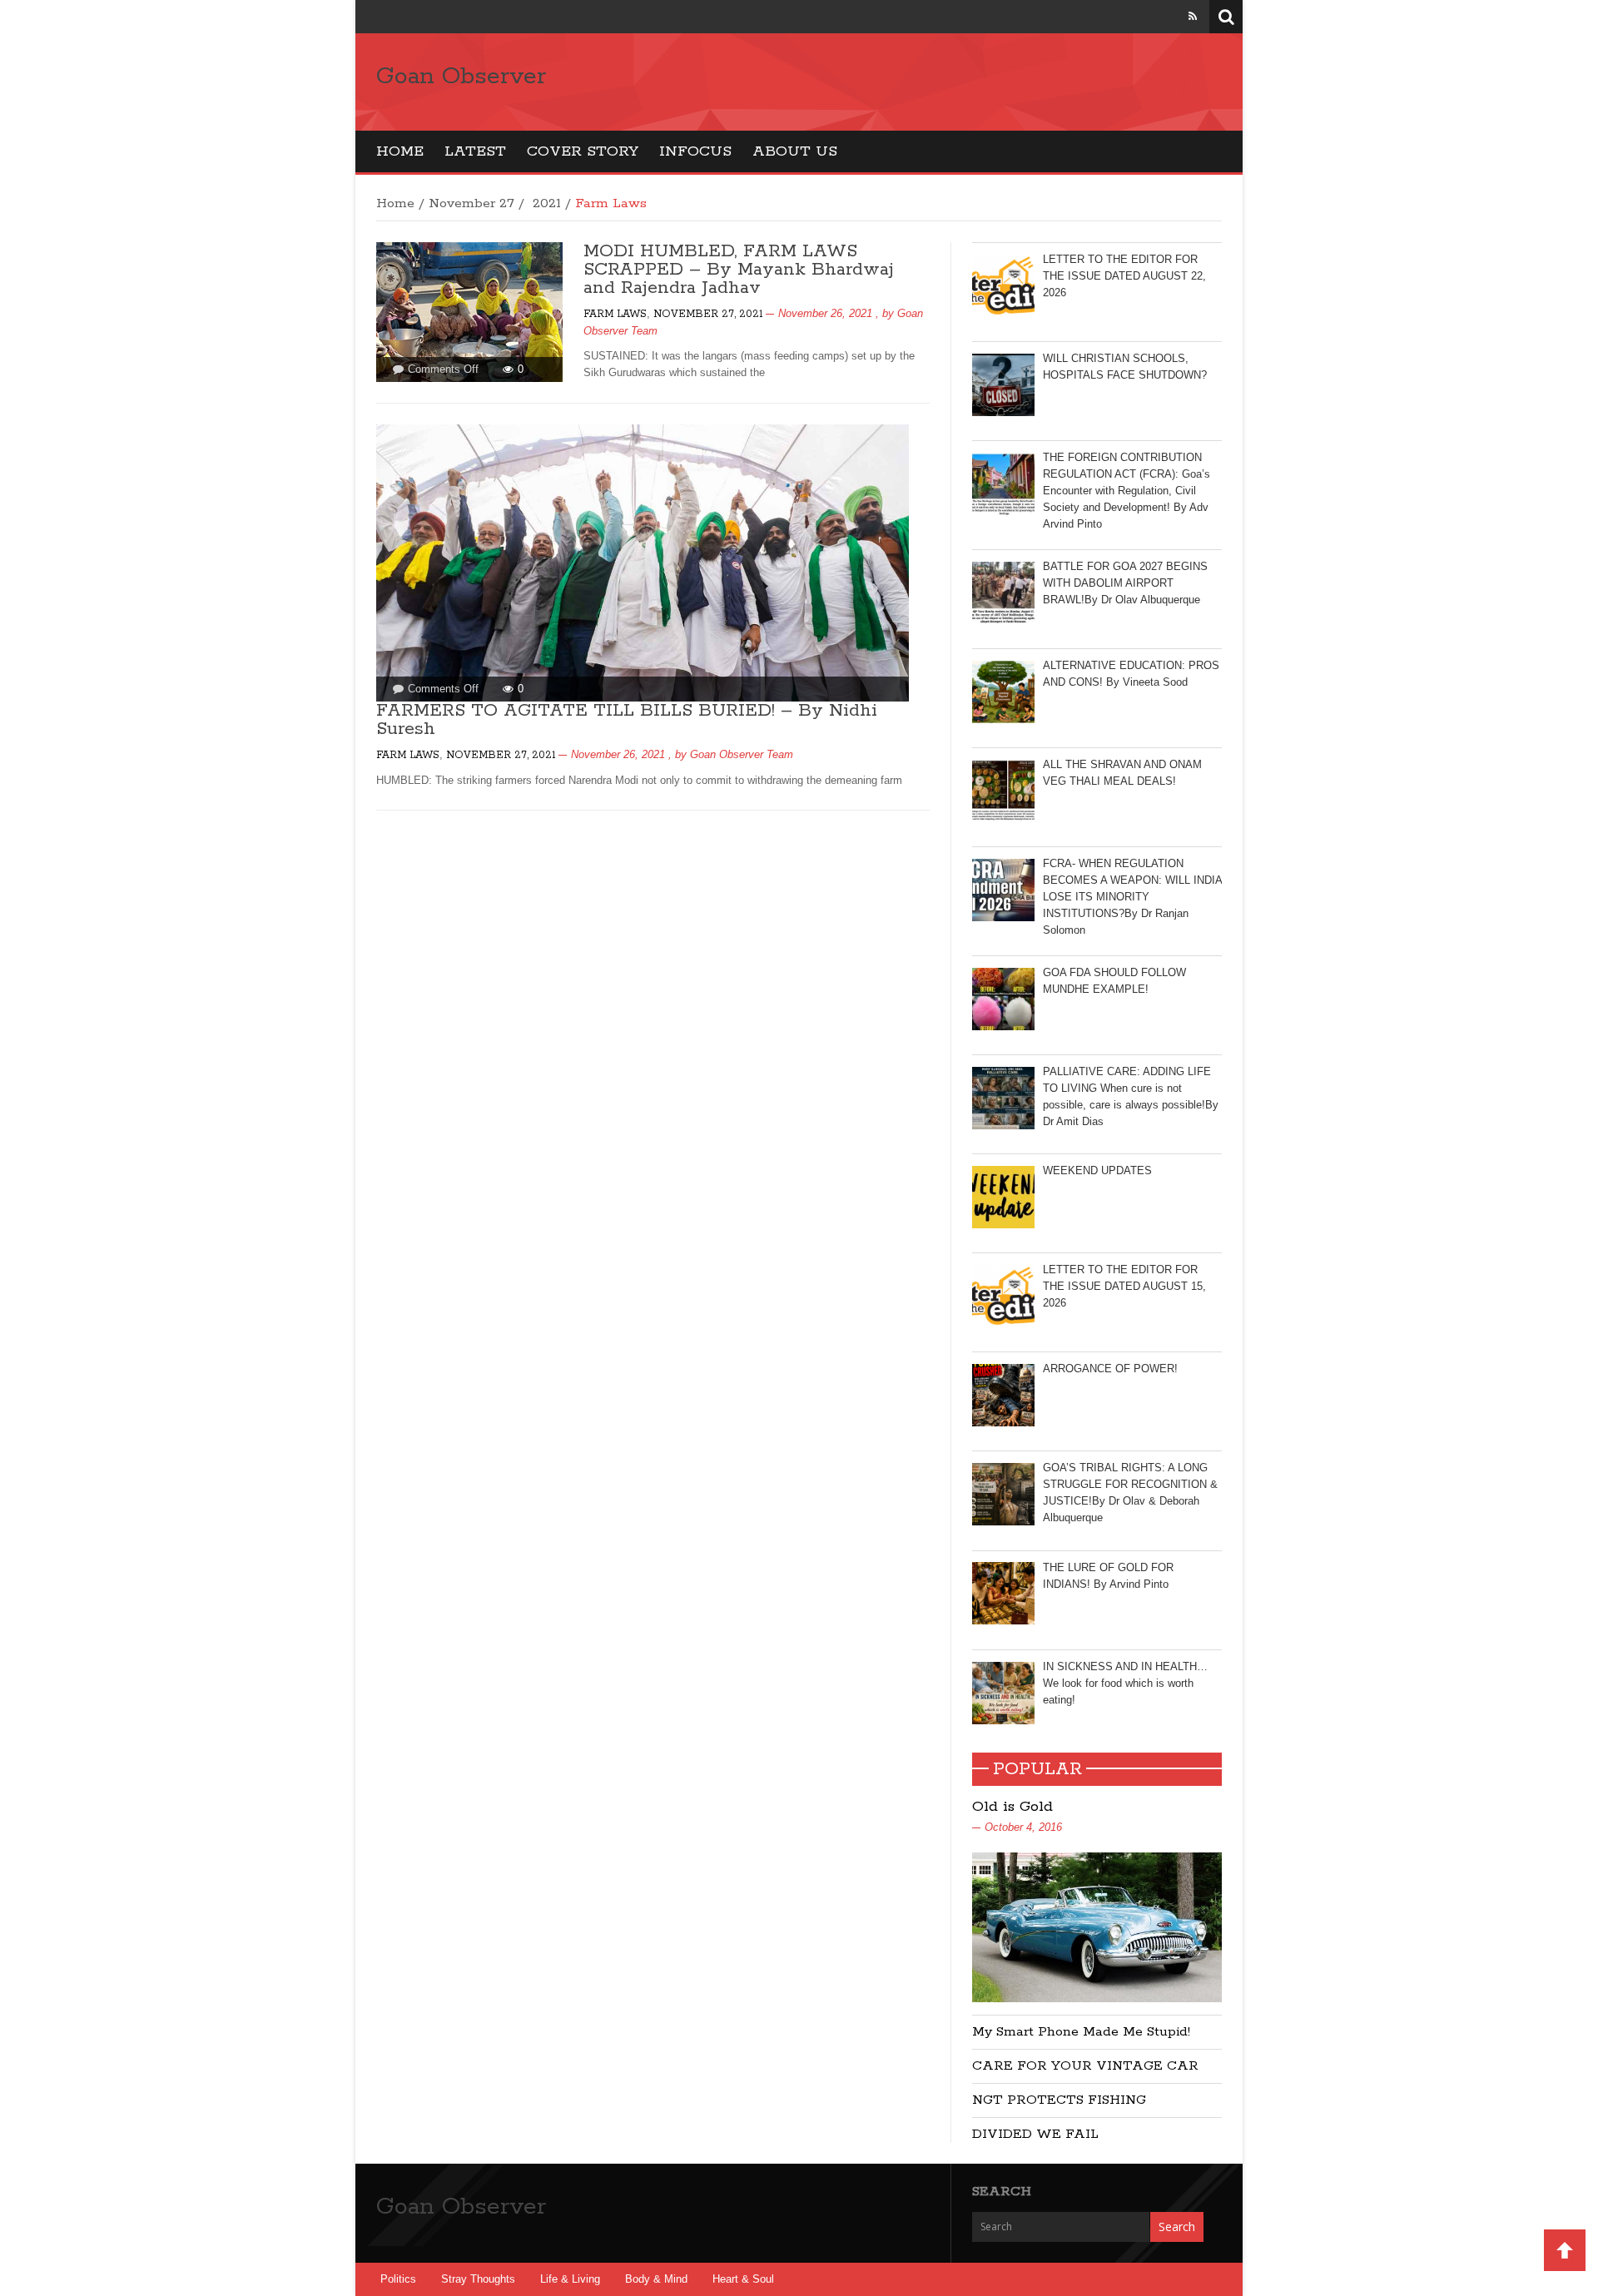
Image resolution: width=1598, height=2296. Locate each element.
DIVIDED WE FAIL (1035, 2134)
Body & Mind (656, 2279)
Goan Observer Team (742, 754)
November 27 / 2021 (495, 203)
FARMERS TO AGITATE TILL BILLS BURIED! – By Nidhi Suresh (627, 720)
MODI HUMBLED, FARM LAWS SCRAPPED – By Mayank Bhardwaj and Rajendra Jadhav (739, 270)
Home (400, 151)
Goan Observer (461, 77)
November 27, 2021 (708, 314)
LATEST (475, 151)
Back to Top (1565, 2250)
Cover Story (583, 151)
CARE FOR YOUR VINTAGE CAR (1085, 2066)
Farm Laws (615, 314)
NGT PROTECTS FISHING (1059, 2100)
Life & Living (570, 2279)
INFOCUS (695, 151)
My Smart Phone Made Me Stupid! (1081, 2032)
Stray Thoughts (478, 2279)
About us (795, 151)
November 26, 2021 (825, 313)
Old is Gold (1012, 1807)
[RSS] (1193, 16)
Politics (398, 2279)
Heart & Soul (743, 2279)
